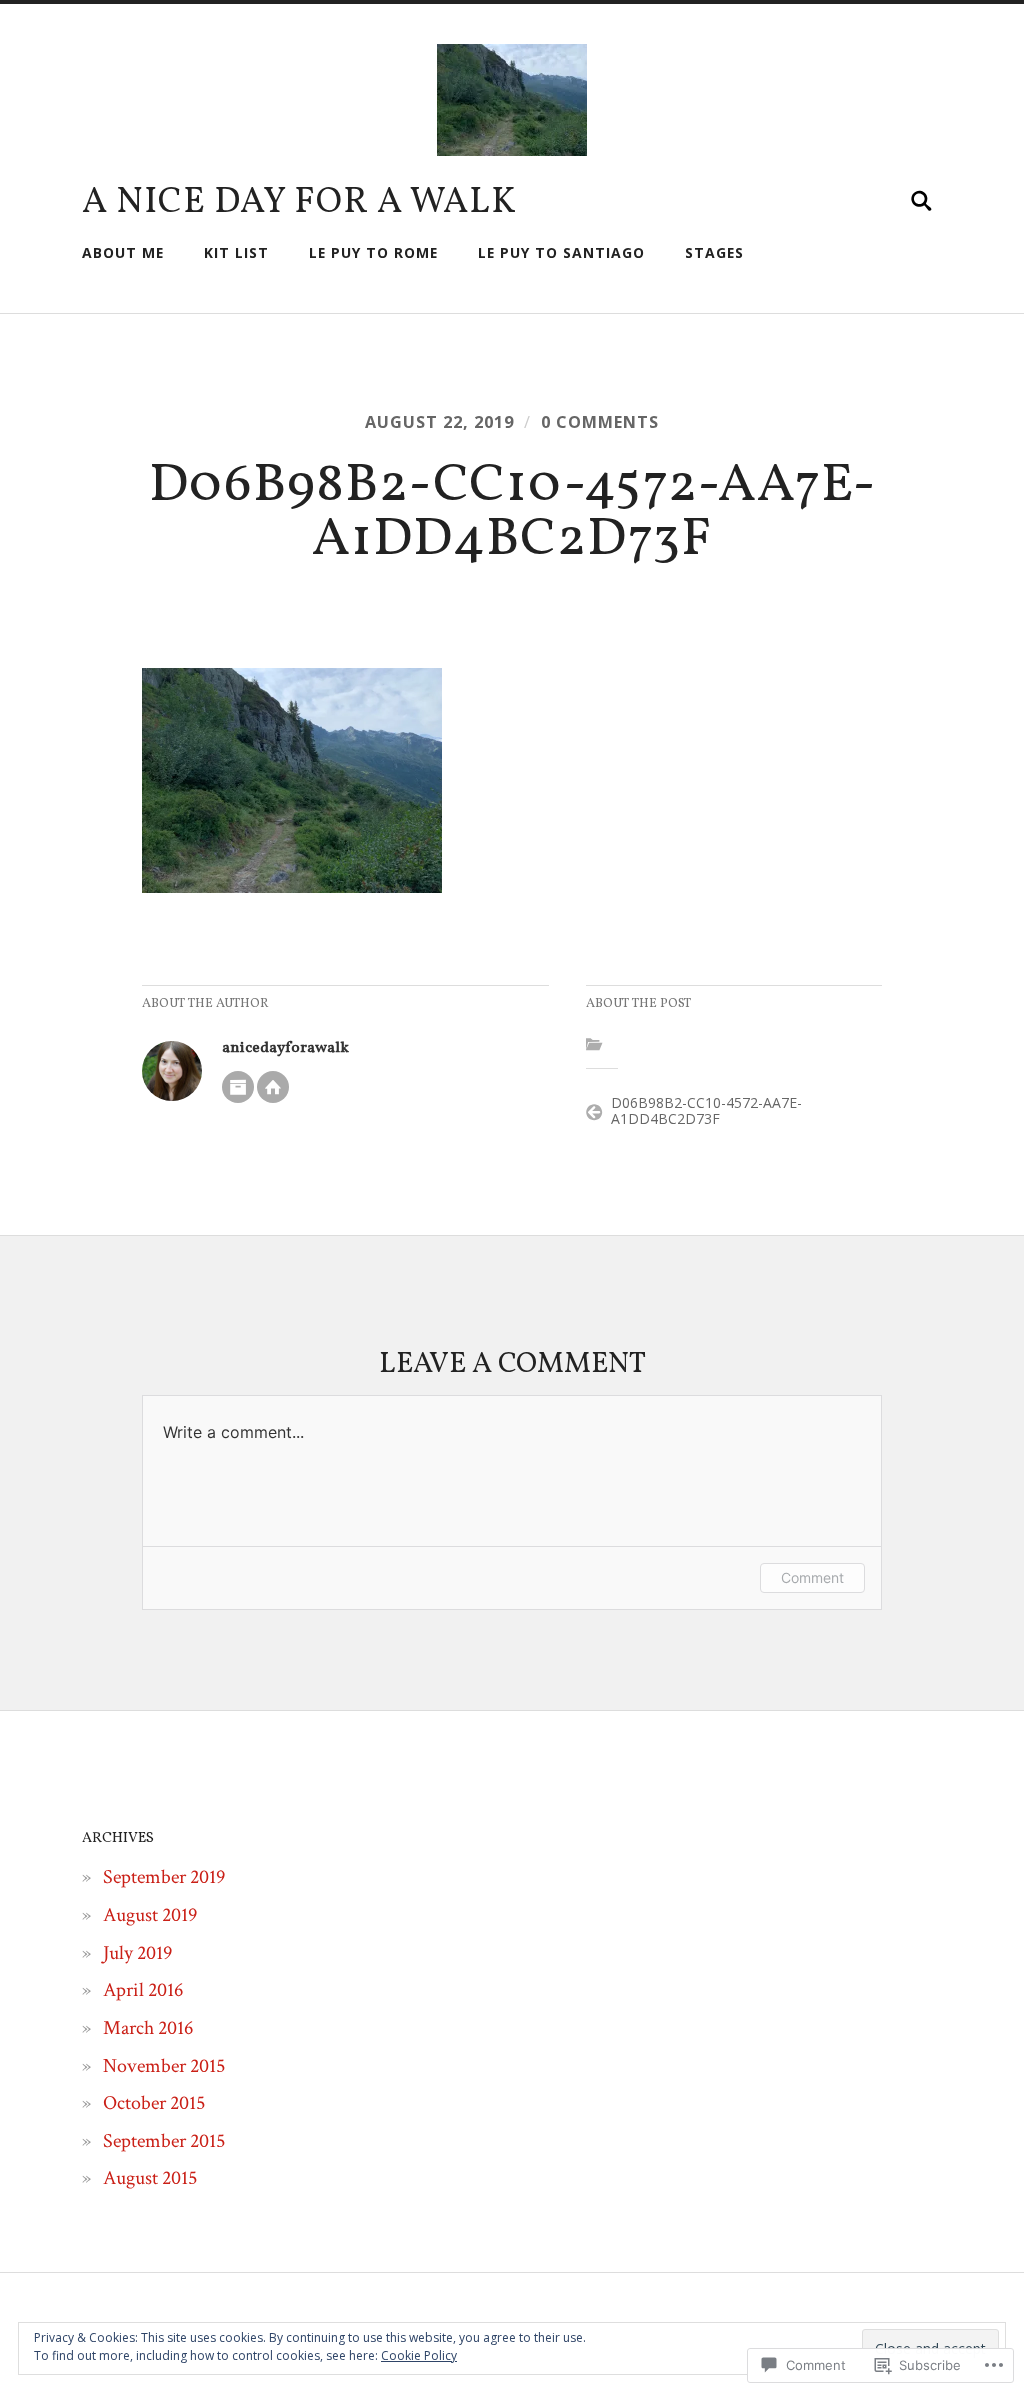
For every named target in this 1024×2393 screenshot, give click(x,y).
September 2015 (164, 2141)
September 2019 (164, 1877)
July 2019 (137, 1953)
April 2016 (143, 1990)
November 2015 (164, 2066)
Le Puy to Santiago (561, 252)
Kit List (236, 252)
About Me (123, 252)
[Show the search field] (922, 201)
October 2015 (154, 2103)
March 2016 (148, 2028)
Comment (812, 1577)
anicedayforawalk (285, 1048)
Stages (714, 252)
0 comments (600, 422)
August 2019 (150, 1915)
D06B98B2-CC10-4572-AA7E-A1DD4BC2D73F (706, 1111)
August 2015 (150, 2178)
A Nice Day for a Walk (299, 203)
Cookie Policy (419, 2355)
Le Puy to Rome (373, 252)
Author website (273, 1087)
